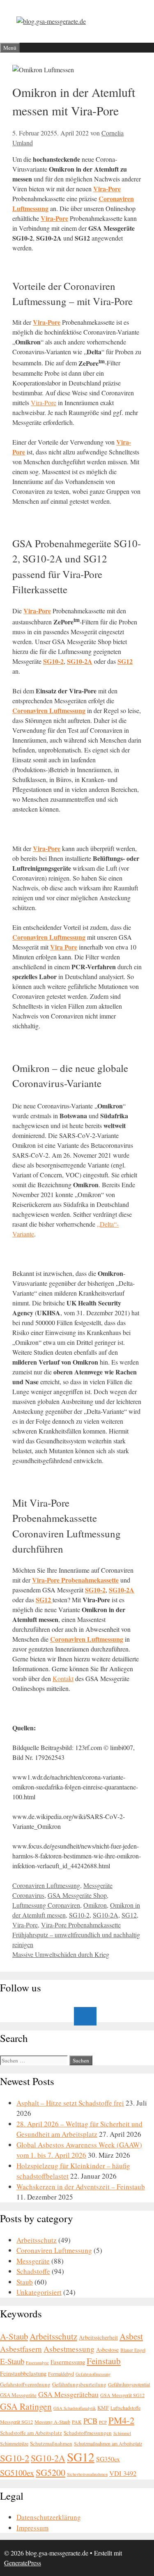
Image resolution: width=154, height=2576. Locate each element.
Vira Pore (64, 947)
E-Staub (12, 2361)
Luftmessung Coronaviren (46, 1905)
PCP (103, 2422)
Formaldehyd (61, 2374)
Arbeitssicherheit (98, 2337)
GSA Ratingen (26, 2406)
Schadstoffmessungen (88, 2433)
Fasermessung (68, 2362)
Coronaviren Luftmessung (46, 1885)
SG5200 (51, 2472)
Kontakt (63, 1678)
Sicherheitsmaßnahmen (87, 2474)
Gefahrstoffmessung (93, 2374)
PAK (77, 2422)
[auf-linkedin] (85, 2016)
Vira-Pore (54, 218)
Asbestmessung (69, 2349)
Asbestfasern (21, 2349)
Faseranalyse (37, 2363)
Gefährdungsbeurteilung (79, 2384)
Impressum (32, 2528)
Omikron (95, 1905)
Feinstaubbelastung (23, 2373)
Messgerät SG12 (16, 2422)
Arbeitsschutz (37, 2240)
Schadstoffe (33, 2271)
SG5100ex (17, 2473)
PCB (90, 2421)
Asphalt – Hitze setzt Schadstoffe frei (70, 2103)
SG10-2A (80, 661)
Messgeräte (98, 1885)
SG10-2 (53, 661)
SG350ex (108, 2459)
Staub (25, 2282)
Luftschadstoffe (125, 2408)
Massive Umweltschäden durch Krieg (61, 1954)
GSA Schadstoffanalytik (75, 2408)
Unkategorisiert (39, 2292)
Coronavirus (28, 1895)
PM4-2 (121, 2420)
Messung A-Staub (52, 2422)
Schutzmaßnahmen (51, 2443)
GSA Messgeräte (18, 2395)
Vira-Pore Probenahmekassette (81, 1925)
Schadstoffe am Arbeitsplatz (31, 2433)
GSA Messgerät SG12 (122, 2395)
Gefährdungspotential (129, 2384)
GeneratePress (23, 2563)
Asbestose (107, 2350)
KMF (103, 2408)
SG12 (129, 1915)
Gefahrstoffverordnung (25, 2384)
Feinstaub (104, 2361)
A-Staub (14, 2336)
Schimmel (122, 2433)
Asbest (131, 2336)
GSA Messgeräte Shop (77, 1895)
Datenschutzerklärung (49, 2517)
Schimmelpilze (14, 2443)
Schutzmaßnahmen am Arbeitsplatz (108, 2443)
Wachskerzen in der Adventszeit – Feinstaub (81, 2187)
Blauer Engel (133, 2350)
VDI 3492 (123, 2473)
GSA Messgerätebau (68, 2394)
